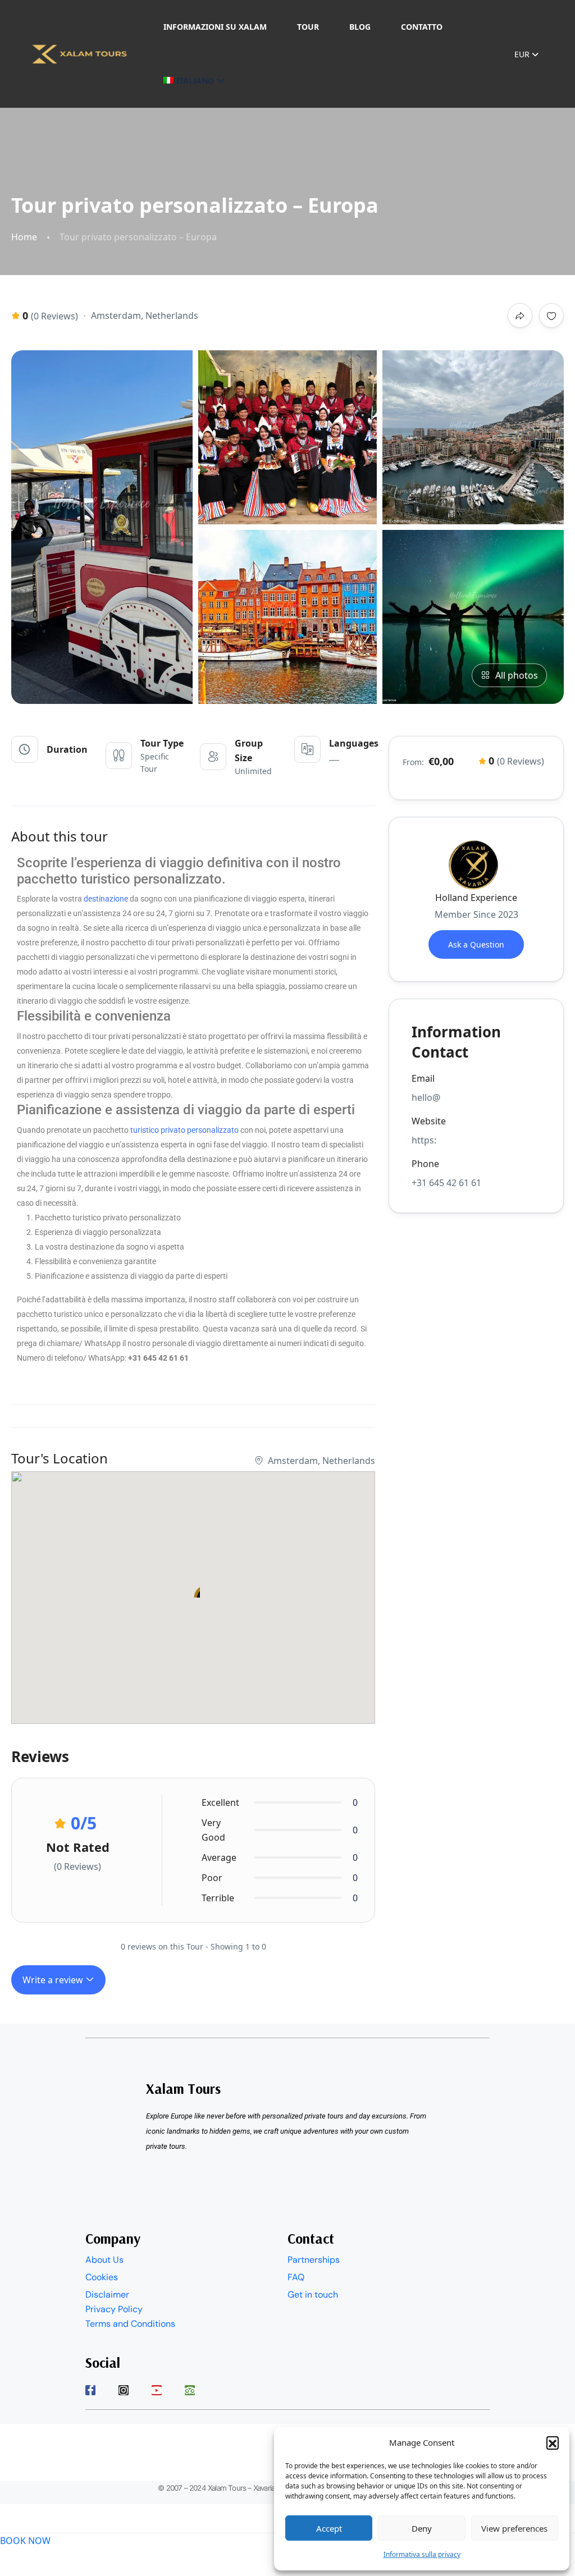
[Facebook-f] (90, 2390)
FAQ (296, 2277)
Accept (329, 2528)
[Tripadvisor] (190, 2390)
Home (24, 237)
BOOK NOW (25, 2541)
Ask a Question (476, 944)
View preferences (514, 2528)
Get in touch (313, 2294)
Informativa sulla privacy (422, 2554)
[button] (553, 2442)
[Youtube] (157, 2390)
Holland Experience (476, 898)
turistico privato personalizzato (184, 1130)
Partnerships (314, 2260)
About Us (104, 2260)
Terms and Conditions (130, 2324)
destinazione (106, 899)
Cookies (102, 2277)
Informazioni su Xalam (215, 27)
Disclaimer (107, 2294)
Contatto (422, 27)
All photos (517, 675)
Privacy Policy (114, 2309)
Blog (360, 27)
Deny (422, 2528)
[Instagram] (124, 2390)
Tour (308, 27)
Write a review (54, 1980)
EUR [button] (523, 54)
